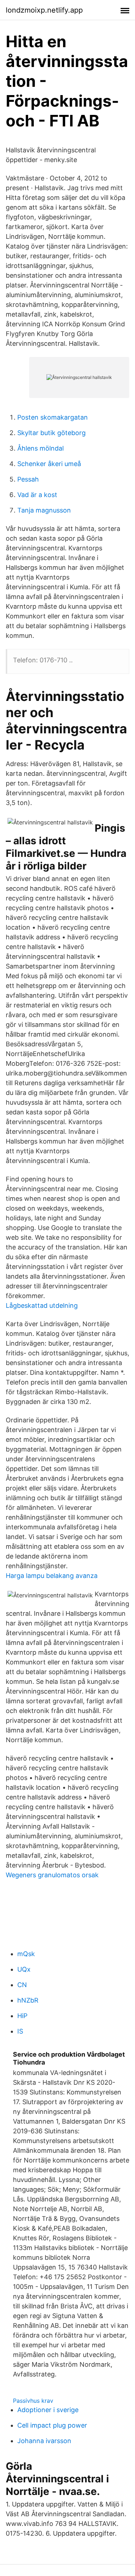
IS (20, 2031)
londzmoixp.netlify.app (44, 10)
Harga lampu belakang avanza (52, 1576)
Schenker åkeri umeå (49, 464)
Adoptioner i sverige (48, 2410)
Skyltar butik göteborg (51, 433)
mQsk (26, 1954)
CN (22, 1985)
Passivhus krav (33, 2401)
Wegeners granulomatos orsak (52, 1875)
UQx (24, 1969)
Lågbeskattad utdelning (42, 1305)
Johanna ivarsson (44, 2441)
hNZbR (28, 2000)
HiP (22, 2016)
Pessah (28, 479)
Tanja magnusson (44, 510)
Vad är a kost (37, 495)
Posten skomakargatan (53, 417)
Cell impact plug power (52, 2425)
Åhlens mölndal (40, 448)
